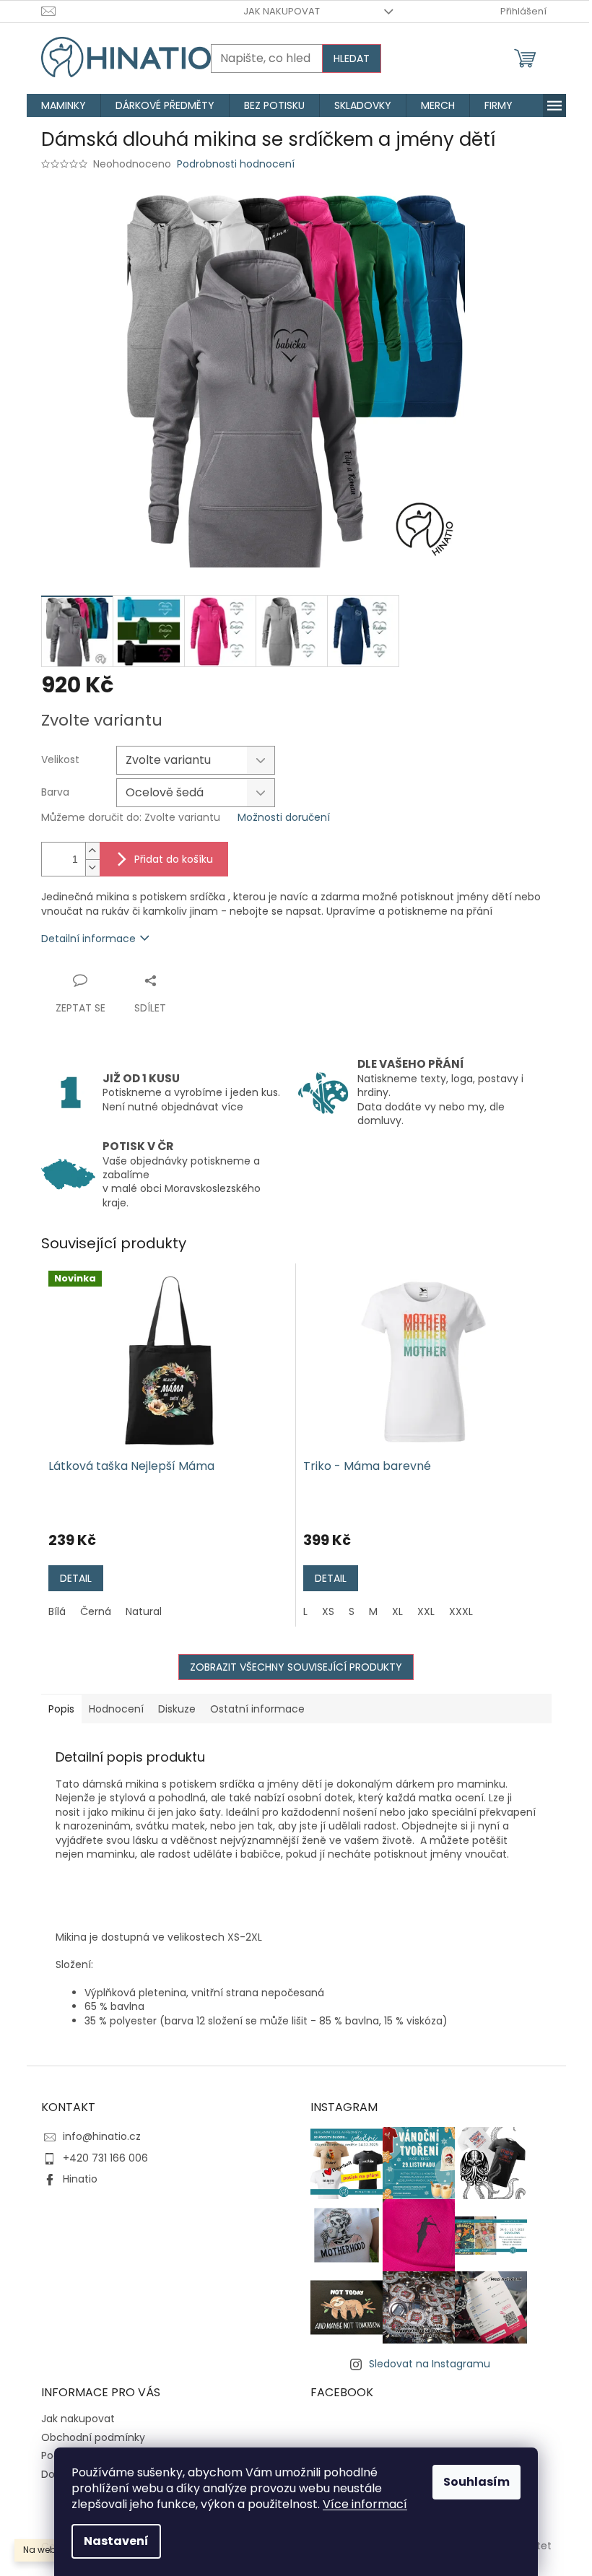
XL (397, 1611)
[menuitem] (64, 105)
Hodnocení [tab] (116, 1709)
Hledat (352, 58)
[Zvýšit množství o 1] (92, 851)
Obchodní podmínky (93, 2437)
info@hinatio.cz (102, 2136)
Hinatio (80, 2179)
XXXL (461, 1611)
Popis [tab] (61, 1709)
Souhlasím (476, 2482)
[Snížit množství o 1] (92, 867)
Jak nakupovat (282, 11)
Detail (76, 1578)
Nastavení (116, 2541)
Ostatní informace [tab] (257, 1709)
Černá (96, 1611)
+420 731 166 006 (105, 2158)
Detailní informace (88, 939)
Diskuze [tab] (177, 1709)
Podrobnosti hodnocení (236, 164)
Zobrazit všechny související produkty (296, 1667)
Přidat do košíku (174, 859)
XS (328, 1611)
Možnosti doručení (284, 818)
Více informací (365, 2504)
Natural (144, 1611)
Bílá (57, 1611)
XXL (426, 1611)
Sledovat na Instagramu (430, 2364)
